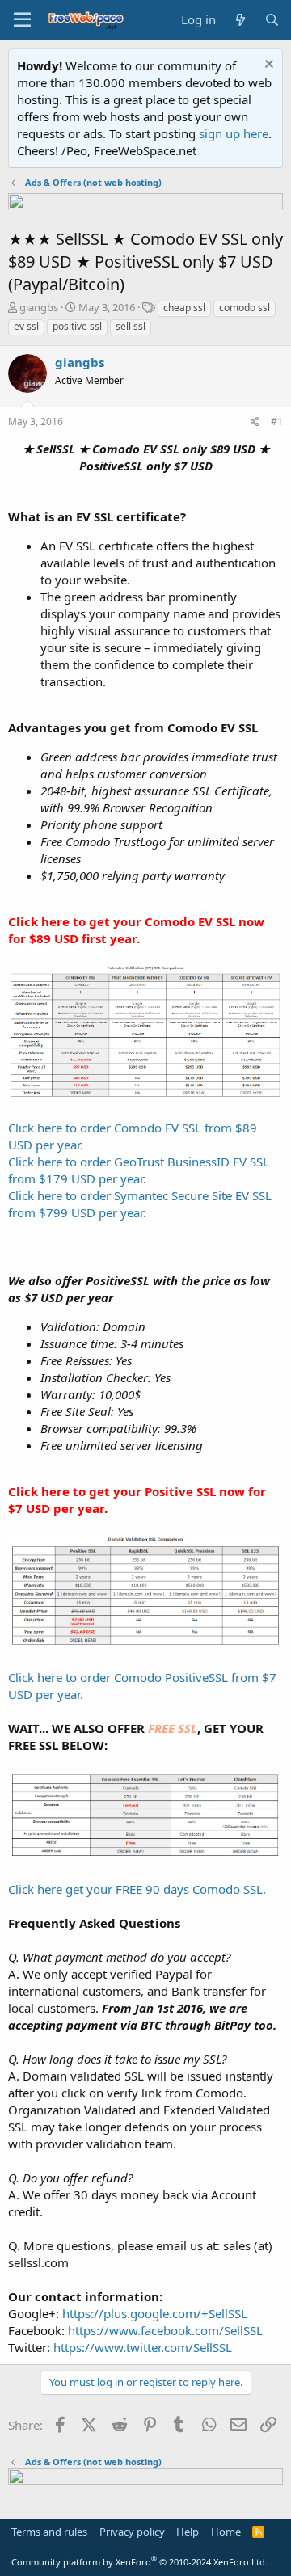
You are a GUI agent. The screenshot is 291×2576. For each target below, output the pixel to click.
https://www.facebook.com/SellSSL (165, 2330)
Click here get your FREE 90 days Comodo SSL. (137, 1889)
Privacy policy (132, 2532)
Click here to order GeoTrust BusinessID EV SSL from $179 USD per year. (139, 1170)
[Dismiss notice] (267, 66)
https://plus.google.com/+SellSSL (155, 2313)
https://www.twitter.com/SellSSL (143, 2347)
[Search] (272, 20)
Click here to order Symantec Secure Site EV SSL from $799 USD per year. (140, 1204)
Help (188, 2532)
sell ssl (131, 326)
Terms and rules (49, 2532)
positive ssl (77, 326)
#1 (277, 422)
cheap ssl (184, 308)
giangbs (39, 307)
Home (226, 2532)
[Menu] (22, 20)
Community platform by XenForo (139, 2562)
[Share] (255, 422)
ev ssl (26, 326)
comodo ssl (245, 308)
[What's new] (240, 20)
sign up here (234, 133)
